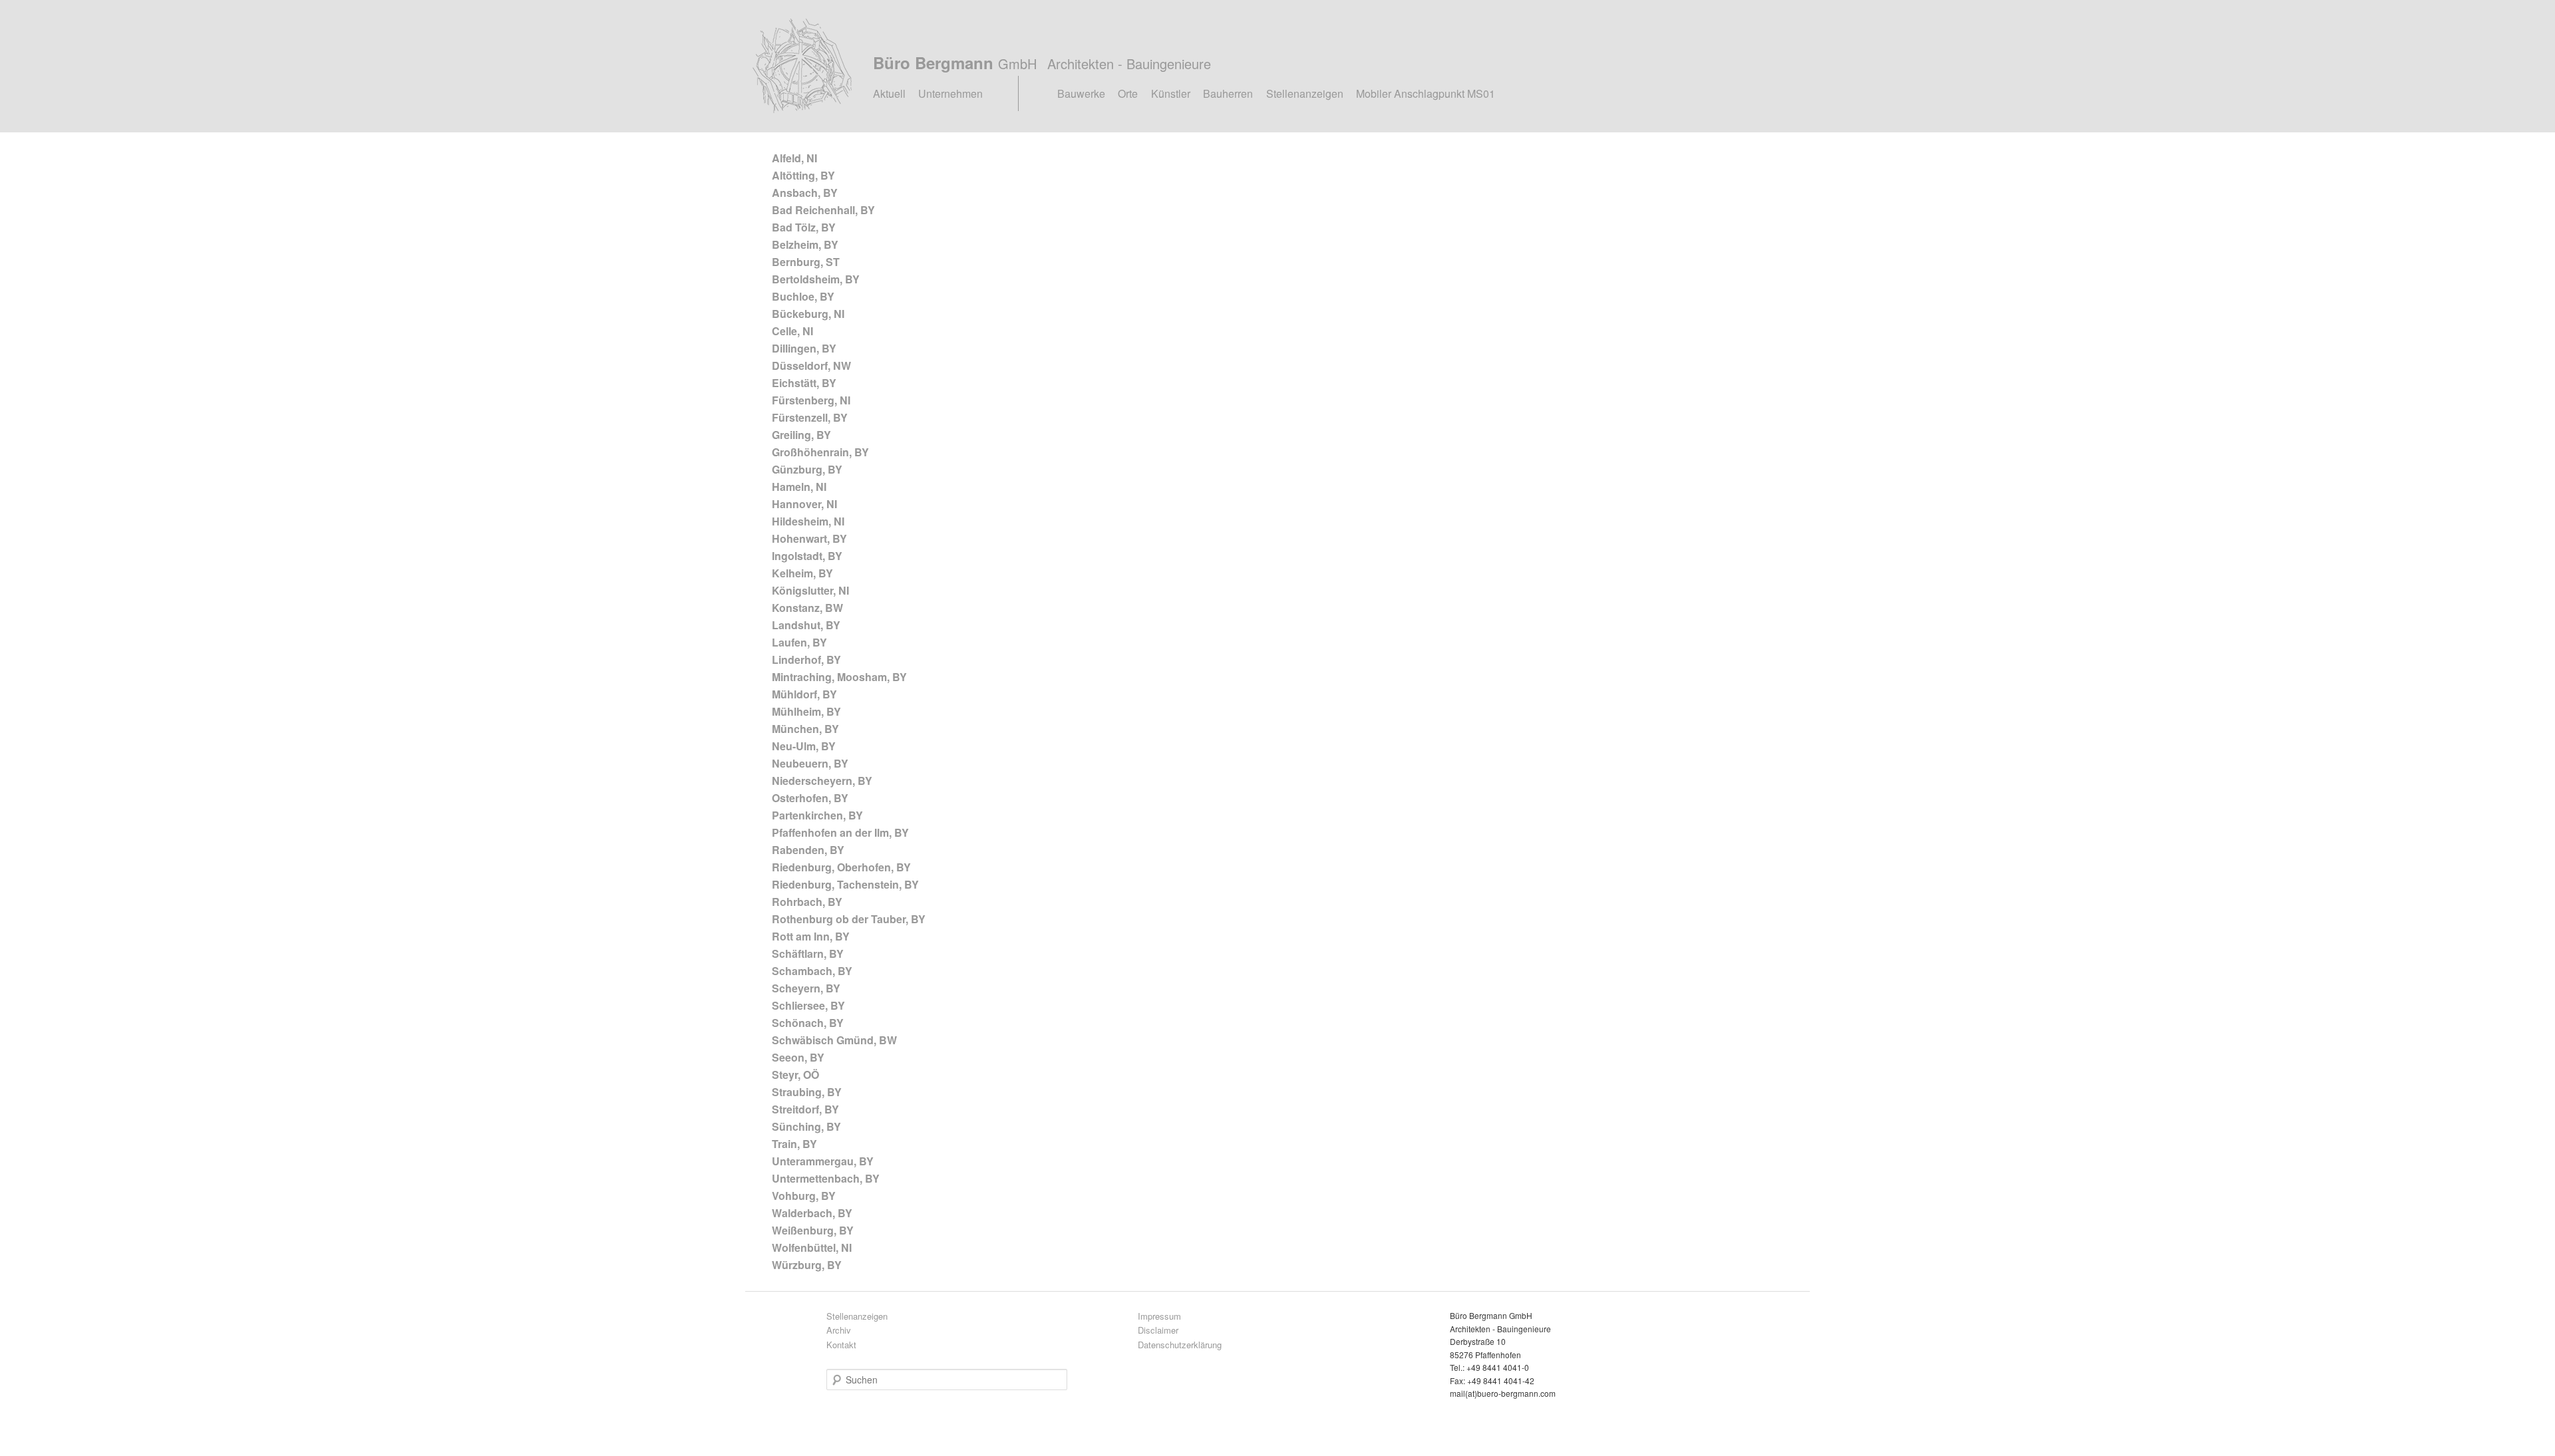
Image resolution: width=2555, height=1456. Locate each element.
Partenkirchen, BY (817, 815)
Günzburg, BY (807, 469)
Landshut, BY (806, 625)
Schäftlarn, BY (808, 953)
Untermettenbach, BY (826, 1178)
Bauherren (1228, 93)
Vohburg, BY (804, 1196)
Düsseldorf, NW (811, 365)
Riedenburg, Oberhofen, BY (841, 867)
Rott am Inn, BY (811, 936)
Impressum (1159, 1316)
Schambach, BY (812, 971)
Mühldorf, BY (804, 694)
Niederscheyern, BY (822, 781)
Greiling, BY (801, 435)
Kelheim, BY (802, 573)
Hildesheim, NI (808, 521)
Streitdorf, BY (805, 1109)
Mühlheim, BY (806, 711)
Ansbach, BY (805, 193)
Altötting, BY (803, 175)
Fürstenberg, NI (811, 400)
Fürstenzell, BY (810, 417)
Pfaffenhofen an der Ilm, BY (840, 832)
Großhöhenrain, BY (820, 452)
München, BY (805, 729)
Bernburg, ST (806, 262)
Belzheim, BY (805, 244)
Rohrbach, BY (807, 902)
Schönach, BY (808, 1023)
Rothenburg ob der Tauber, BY (849, 919)
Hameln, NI (799, 487)
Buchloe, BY (803, 296)
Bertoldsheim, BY (816, 279)
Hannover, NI (804, 504)
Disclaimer (1158, 1330)
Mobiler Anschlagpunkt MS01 (1426, 93)
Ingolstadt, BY (807, 556)
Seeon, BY (798, 1057)
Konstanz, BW (807, 608)
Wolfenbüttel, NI (812, 1247)
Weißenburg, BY (813, 1230)
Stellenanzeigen (1305, 93)
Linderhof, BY (806, 659)
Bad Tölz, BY (804, 227)
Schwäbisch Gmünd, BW (834, 1040)
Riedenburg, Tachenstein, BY (845, 884)
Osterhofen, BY (810, 798)
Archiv (839, 1330)
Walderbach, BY (812, 1213)
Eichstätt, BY (804, 383)
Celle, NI (792, 331)
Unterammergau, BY (823, 1161)
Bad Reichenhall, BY (823, 210)
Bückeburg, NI (808, 314)
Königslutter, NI (810, 590)
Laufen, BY (799, 642)
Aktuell (889, 93)
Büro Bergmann (1042, 63)
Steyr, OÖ (795, 1075)
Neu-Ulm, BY (804, 746)
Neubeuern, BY (810, 763)
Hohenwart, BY (809, 538)
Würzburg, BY (807, 1265)
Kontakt (841, 1345)
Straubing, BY (807, 1092)
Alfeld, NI (794, 158)
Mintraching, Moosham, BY (839, 677)
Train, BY (794, 1144)
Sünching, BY (806, 1126)
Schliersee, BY (808, 1005)
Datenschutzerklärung (1180, 1345)
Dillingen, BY (804, 348)
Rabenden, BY (808, 850)
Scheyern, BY (806, 988)
